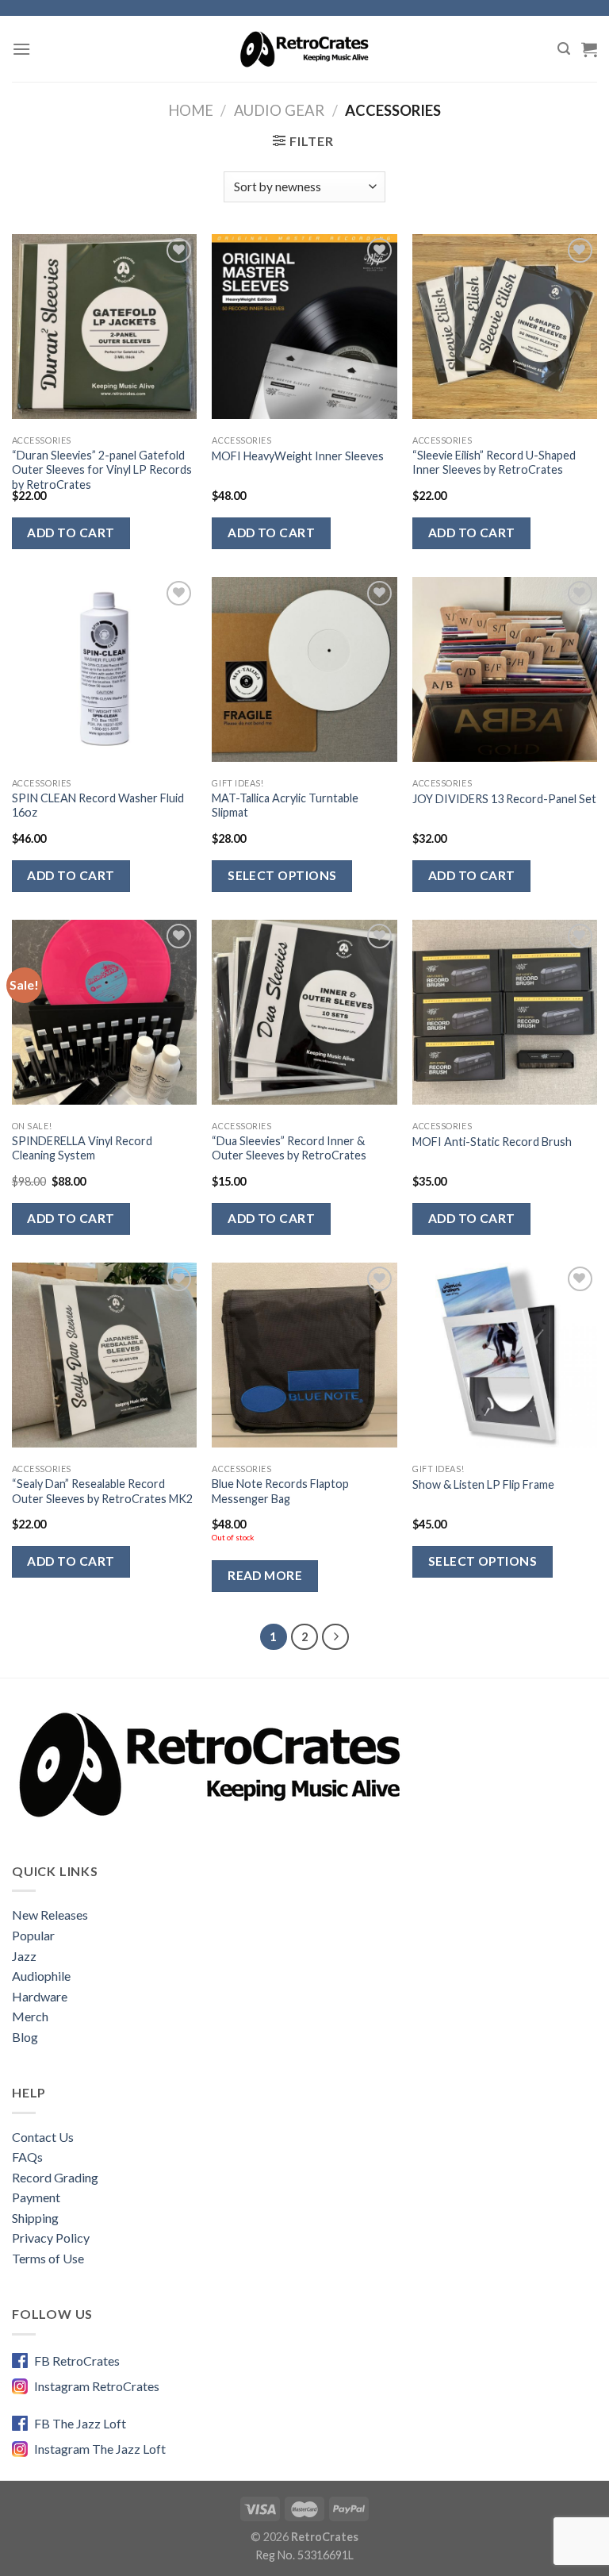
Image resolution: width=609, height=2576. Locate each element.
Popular (33, 1935)
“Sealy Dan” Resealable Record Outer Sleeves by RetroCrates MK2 (102, 1491)
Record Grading (55, 2177)
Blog (25, 2037)
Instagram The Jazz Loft (100, 2449)
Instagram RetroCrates (97, 2386)
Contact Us (43, 2137)
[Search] (564, 49)
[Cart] (589, 49)
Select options (282, 875)
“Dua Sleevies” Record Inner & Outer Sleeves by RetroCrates (289, 1148)
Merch (30, 2016)
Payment (36, 2197)
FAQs (27, 2157)
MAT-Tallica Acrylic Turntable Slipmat (285, 805)
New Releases (50, 1915)
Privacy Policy (51, 2238)
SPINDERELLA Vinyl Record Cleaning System (82, 1148)
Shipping (35, 2218)
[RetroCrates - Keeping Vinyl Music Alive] (305, 48)
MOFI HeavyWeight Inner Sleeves (298, 456)
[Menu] (21, 49)
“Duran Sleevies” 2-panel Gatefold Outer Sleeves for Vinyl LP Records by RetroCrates (102, 470)
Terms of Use (48, 2258)
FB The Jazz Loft (80, 2423)
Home (191, 110)
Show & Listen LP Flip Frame (483, 1484)
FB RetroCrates (77, 2361)
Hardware (40, 1996)
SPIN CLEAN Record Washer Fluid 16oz (98, 805)
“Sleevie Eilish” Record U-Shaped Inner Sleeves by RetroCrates (494, 463)
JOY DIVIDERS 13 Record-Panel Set (504, 799)
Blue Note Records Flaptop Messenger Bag (280, 1491)
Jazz (24, 1956)
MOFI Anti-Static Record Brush (492, 1142)
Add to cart (71, 533)
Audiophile (41, 1976)
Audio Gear (279, 110)
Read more (265, 1575)
